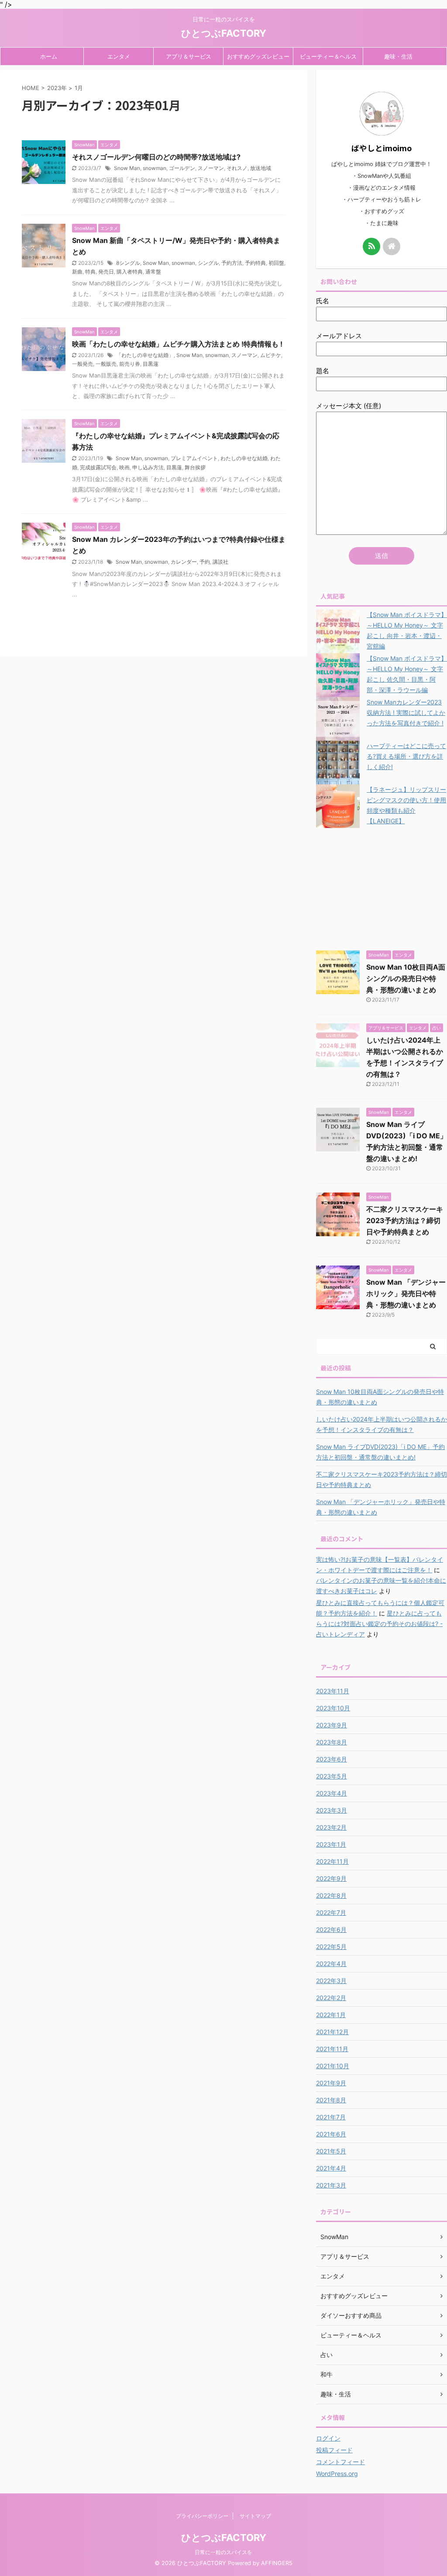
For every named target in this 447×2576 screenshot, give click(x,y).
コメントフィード (340, 2462)
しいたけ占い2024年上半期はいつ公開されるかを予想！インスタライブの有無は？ (382, 1424)
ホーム (49, 56)
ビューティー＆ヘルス (328, 56)
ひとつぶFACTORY (224, 33)
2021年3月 (331, 2185)
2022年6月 (331, 1929)
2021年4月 (331, 2168)
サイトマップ (255, 2516)
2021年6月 (331, 2134)
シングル (208, 263)
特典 (90, 272)
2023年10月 (333, 1708)
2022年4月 (331, 1964)
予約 (205, 562)
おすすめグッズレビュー (258, 56)
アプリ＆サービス (189, 56)
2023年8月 (332, 1742)
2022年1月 (331, 2015)
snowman (155, 168)
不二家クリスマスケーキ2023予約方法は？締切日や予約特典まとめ (405, 1220)
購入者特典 (130, 272)
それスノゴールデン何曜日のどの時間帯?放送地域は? (156, 157)
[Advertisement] (382, 887)
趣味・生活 (398, 56)
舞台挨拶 (195, 467)
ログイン (328, 2438)
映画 (124, 467)
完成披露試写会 (98, 467)
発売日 (106, 272)
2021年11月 (332, 2049)
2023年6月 (332, 1759)
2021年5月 (331, 2151)
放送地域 (261, 168)
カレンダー (184, 562)
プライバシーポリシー (202, 2516)
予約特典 (255, 263)
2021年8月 (331, 2100)
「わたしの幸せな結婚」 (145, 355)
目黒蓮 (151, 364)
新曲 (77, 272)
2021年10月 (333, 2066)
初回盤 (276, 263)
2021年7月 (331, 2117)
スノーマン (211, 168)
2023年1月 (331, 1844)
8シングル (128, 263)
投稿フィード (334, 2450)
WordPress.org (337, 2474)
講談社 (220, 562)
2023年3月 (332, 1810)
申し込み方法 (148, 467)
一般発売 (83, 364)
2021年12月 (332, 2032)
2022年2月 (331, 1998)
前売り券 (130, 364)
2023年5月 (332, 1776)
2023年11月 (333, 1691)
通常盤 (153, 272)
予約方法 (232, 263)
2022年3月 (331, 1981)
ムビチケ (271, 355)
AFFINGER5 (277, 2563)
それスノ (237, 168)
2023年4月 (332, 1793)
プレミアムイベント (194, 458)
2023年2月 (331, 1827)
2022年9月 (331, 1878)
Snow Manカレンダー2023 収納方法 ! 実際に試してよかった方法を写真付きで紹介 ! (406, 712)
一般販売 (106, 364)
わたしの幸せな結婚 (244, 458)
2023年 (57, 88)
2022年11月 (332, 1861)
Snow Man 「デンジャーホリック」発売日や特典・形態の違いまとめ (406, 1293)
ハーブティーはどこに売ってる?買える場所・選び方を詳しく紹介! (406, 756)
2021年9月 (331, 2083)
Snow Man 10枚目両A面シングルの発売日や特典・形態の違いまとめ (406, 978)
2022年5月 (331, 1947)
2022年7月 (331, 1912)
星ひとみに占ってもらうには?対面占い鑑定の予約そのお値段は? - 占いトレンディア (379, 1624)
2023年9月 (332, 1725)
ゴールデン (182, 168)
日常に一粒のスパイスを (223, 2552)
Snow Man (127, 168)
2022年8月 (331, 1895)
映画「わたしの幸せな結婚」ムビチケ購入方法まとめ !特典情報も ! (177, 344)
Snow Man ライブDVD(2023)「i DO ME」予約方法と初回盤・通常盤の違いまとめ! (380, 1452)
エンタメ (119, 56)
